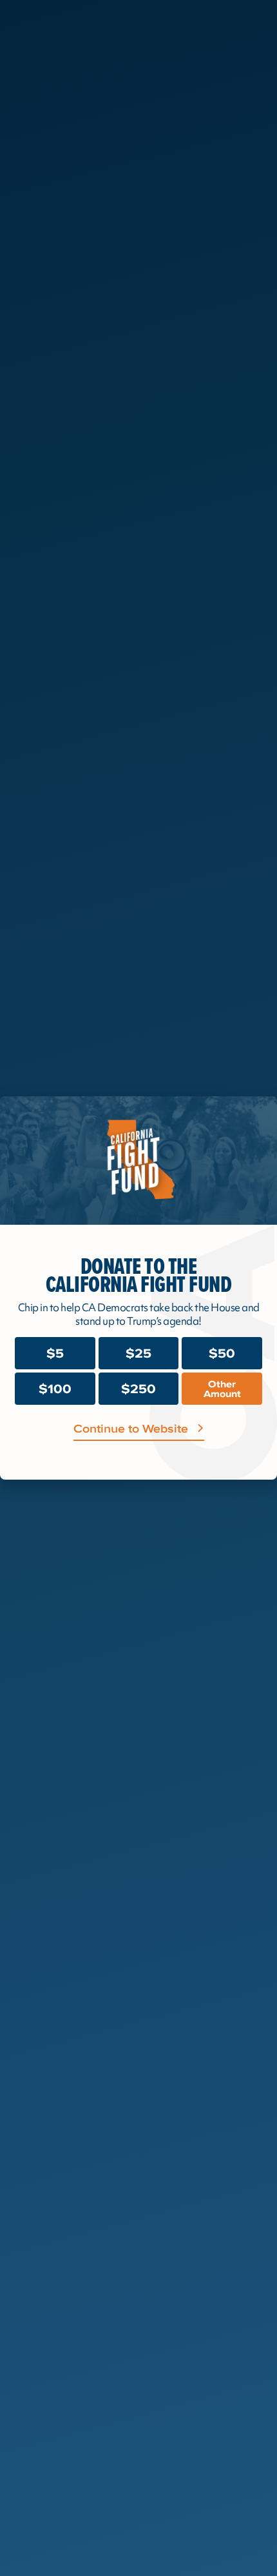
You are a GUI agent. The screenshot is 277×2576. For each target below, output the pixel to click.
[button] (258, 1117)
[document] (138, 1288)
